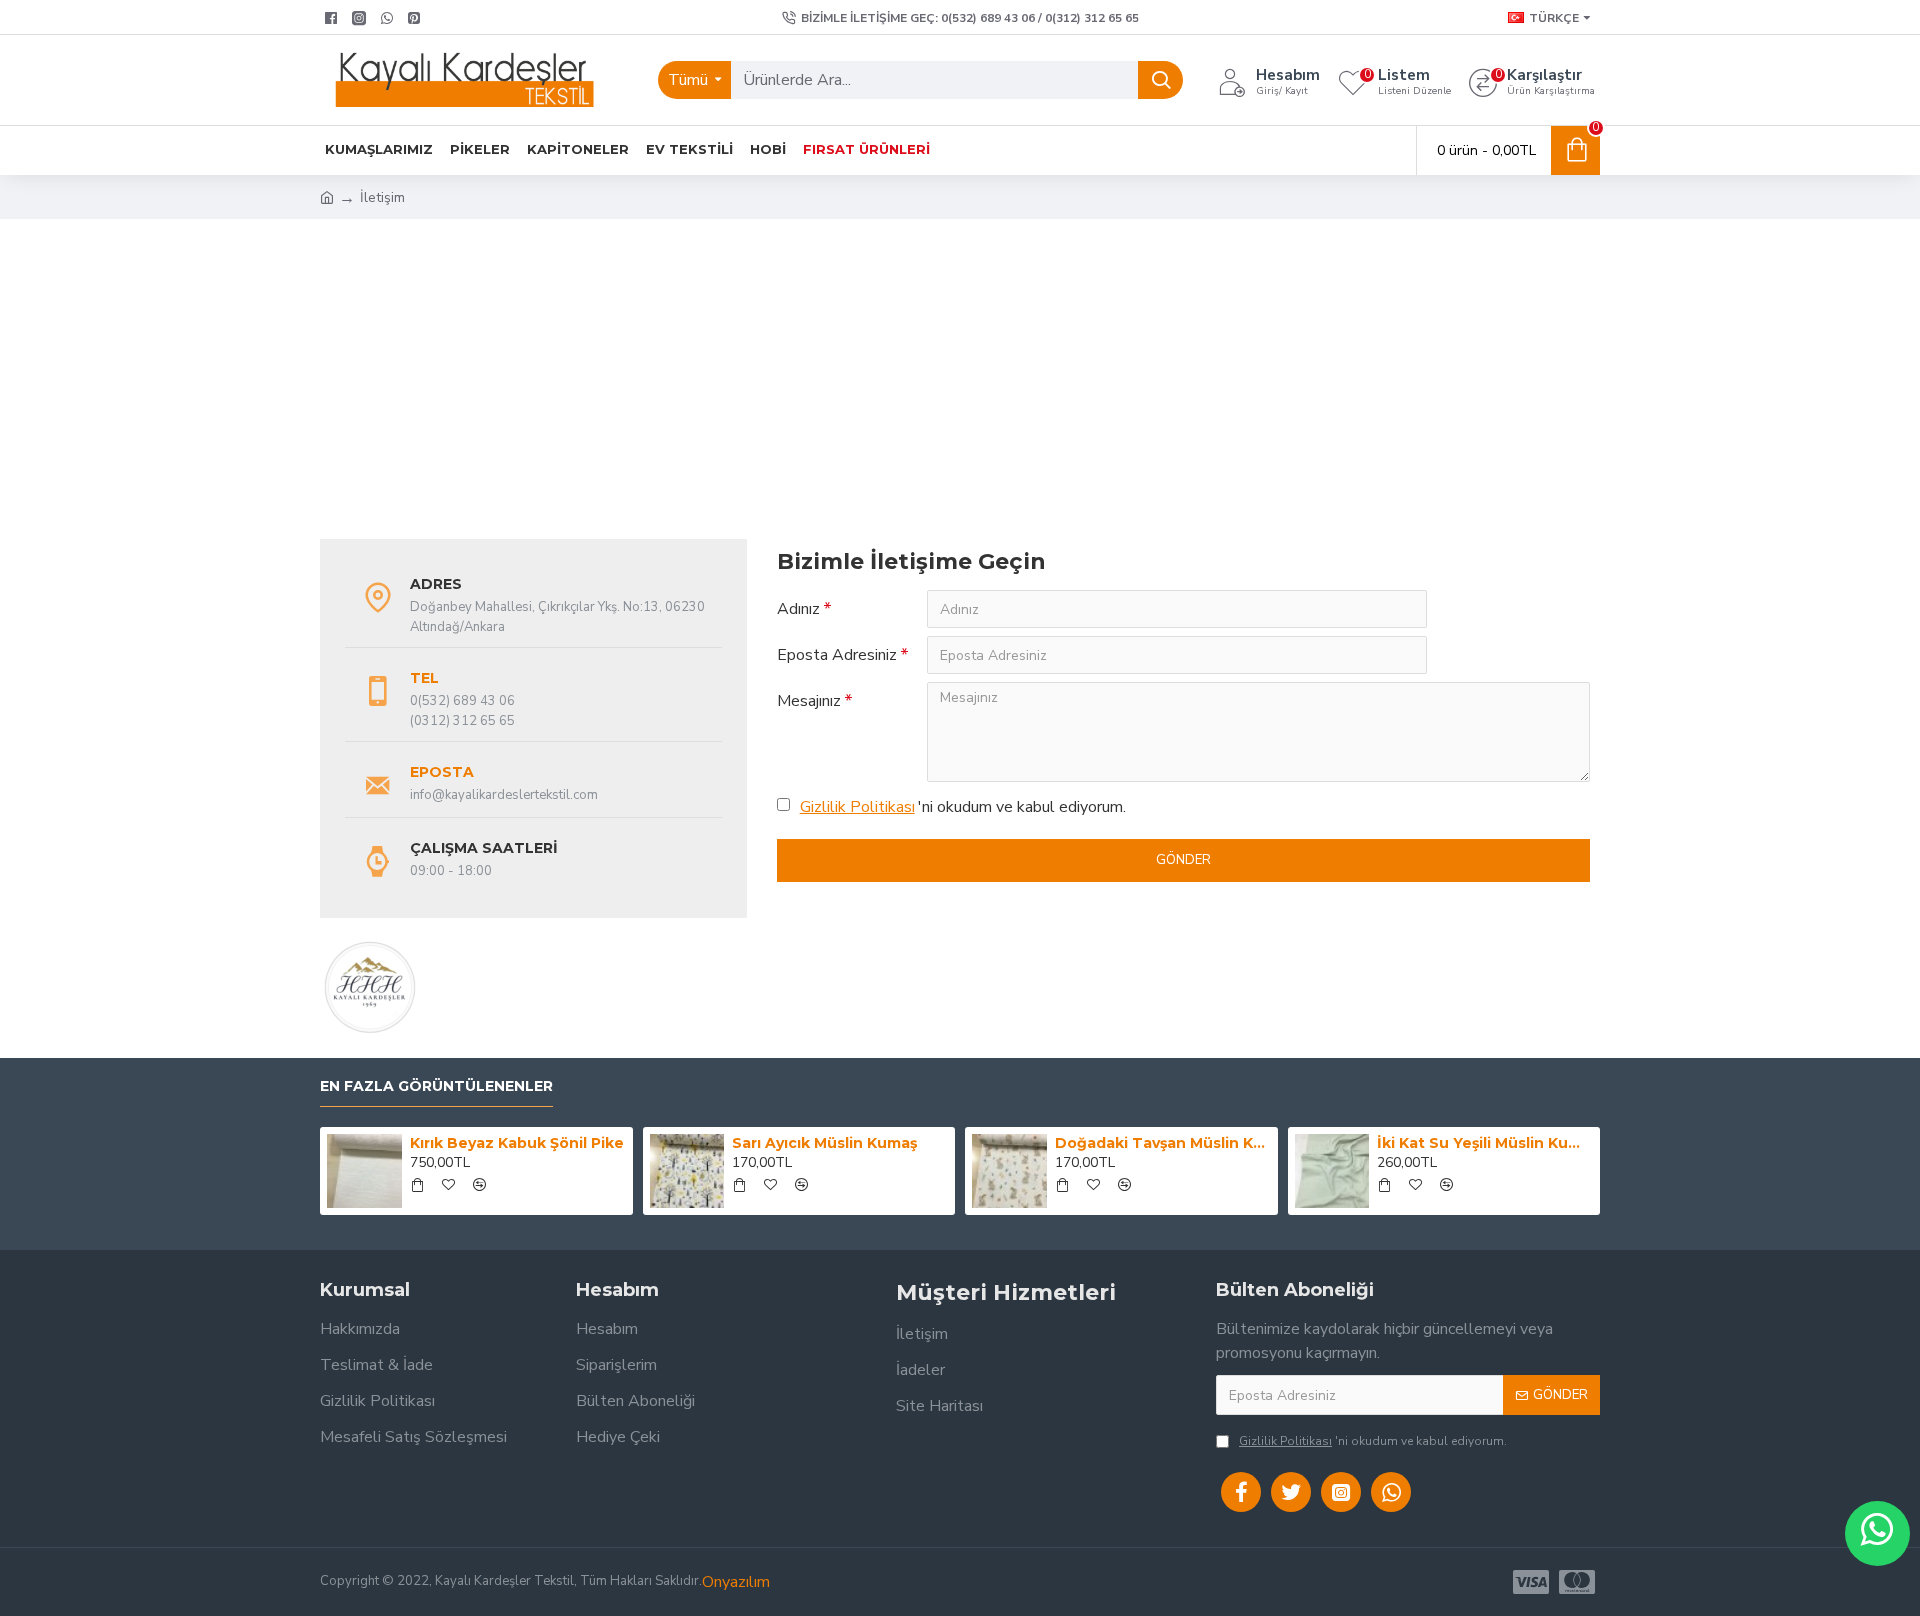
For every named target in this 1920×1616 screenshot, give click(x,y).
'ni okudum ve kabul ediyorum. (963, 807)
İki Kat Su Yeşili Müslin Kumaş (1485, 1143)
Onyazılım (736, 1582)
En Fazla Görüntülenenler (436, 1086)
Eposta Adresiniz (837, 655)
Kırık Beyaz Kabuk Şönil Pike (517, 1143)
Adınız (798, 609)
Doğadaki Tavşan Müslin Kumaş (1163, 1143)
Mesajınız (809, 701)
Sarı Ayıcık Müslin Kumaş (824, 1143)
